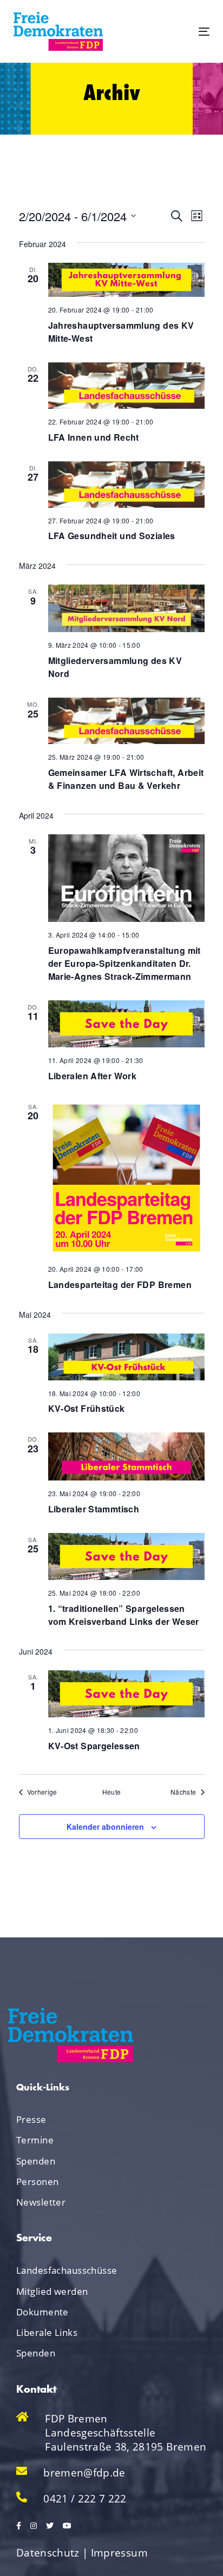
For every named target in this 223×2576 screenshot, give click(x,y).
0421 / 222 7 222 (85, 2499)
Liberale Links (47, 2332)
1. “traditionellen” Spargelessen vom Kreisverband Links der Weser (124, 1615)
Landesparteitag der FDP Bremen (120, 1284)
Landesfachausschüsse (67, 2270)
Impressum (119, 2553)
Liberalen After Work (93, 1076)
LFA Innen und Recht (94, 437)
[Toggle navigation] (177, 32)
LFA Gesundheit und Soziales (112, 536)
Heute (112, 1792)
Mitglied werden (52, 2291)
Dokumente (42, 2312)
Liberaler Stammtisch (94, 1509)
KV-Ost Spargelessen (94, 1746)
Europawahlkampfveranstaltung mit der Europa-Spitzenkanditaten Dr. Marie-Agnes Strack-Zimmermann (124, 963)
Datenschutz (48, 2553)
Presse (31, 2119)
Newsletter (41, 2202)
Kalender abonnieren (105, 1827)
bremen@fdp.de (84, 2473)
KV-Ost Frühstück (87, 1408)
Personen (37, 2182)
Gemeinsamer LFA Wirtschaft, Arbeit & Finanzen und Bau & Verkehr (126, 779)
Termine (35, 2140)
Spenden (36, 2161)
